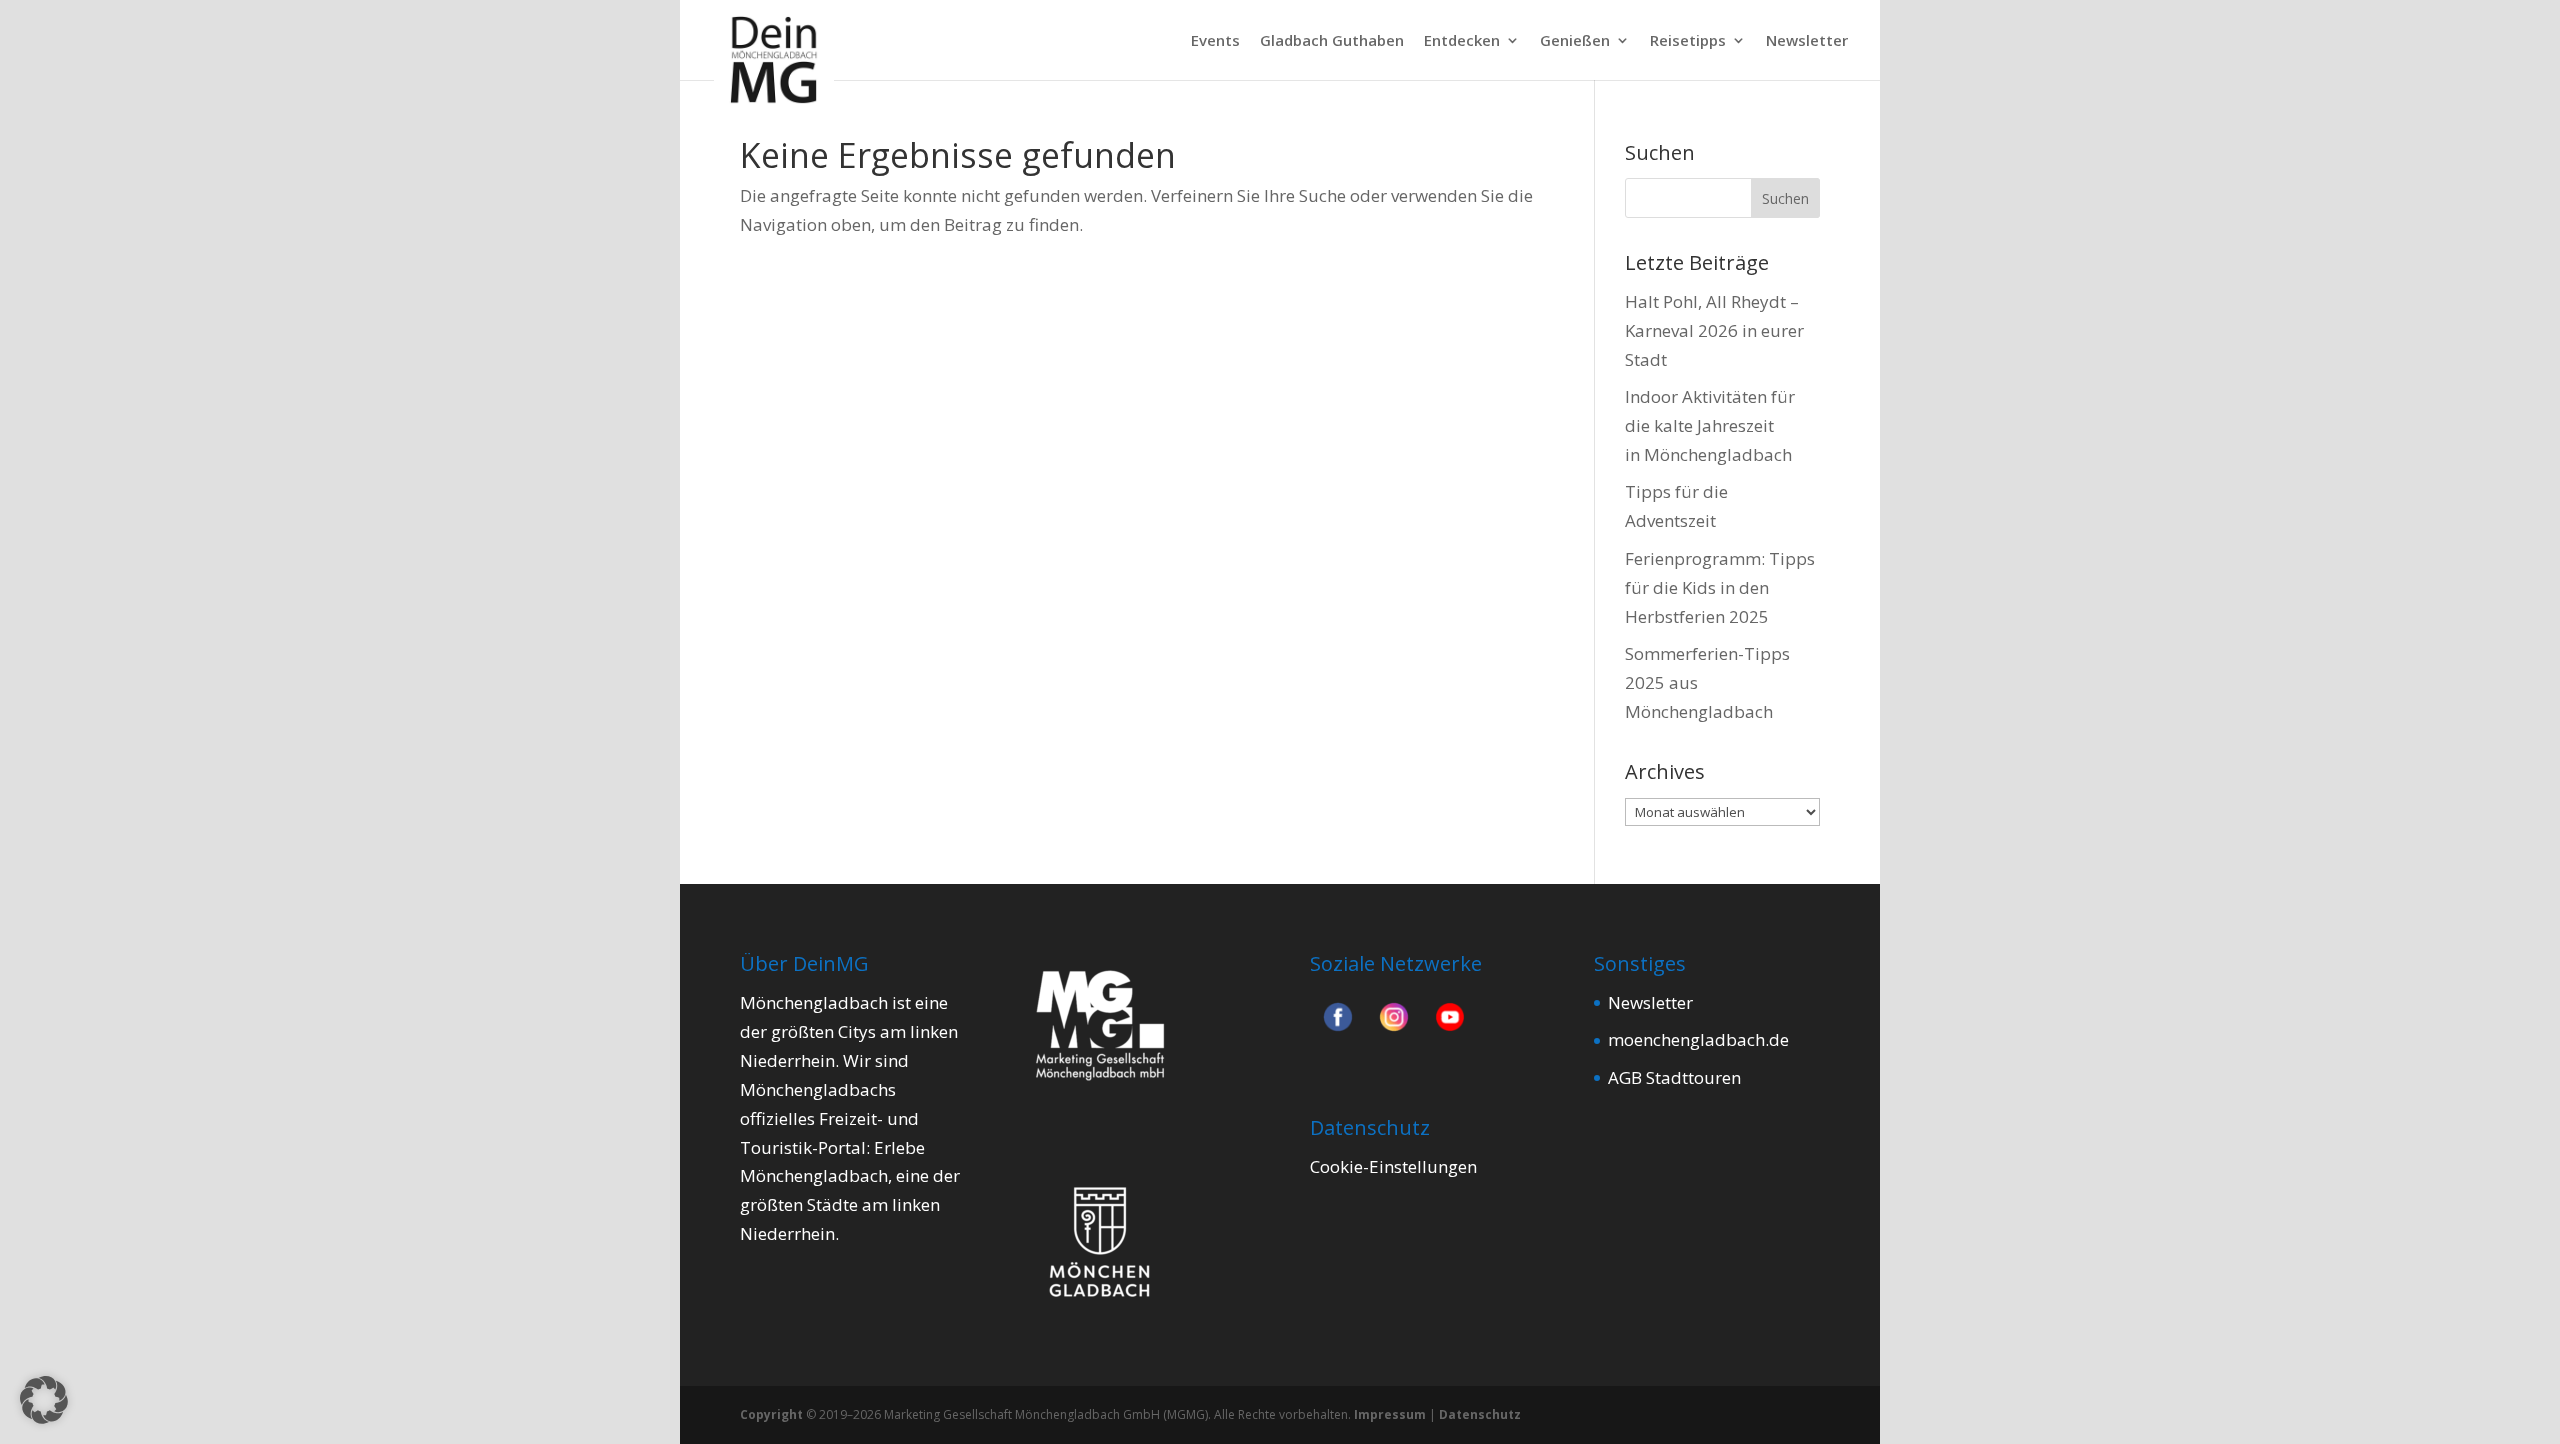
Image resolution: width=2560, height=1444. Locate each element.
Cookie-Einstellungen (1393, 1166)
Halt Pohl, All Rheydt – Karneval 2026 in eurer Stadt (1714, 330)
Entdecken (1462, 41)
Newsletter (1807, 41)
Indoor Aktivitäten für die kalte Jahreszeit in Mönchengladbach (1710, 425)
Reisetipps (1688, 41)
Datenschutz (1480, 1414)
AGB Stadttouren (1674, 1077)
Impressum (1390, 1414)
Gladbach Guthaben (1332, 41)
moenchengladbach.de (1698, 1039)
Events (1215, 41)
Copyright (771, 1414)
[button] (44, 1400)
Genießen (1575, 41)
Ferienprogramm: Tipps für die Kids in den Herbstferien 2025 (1720, 587)
